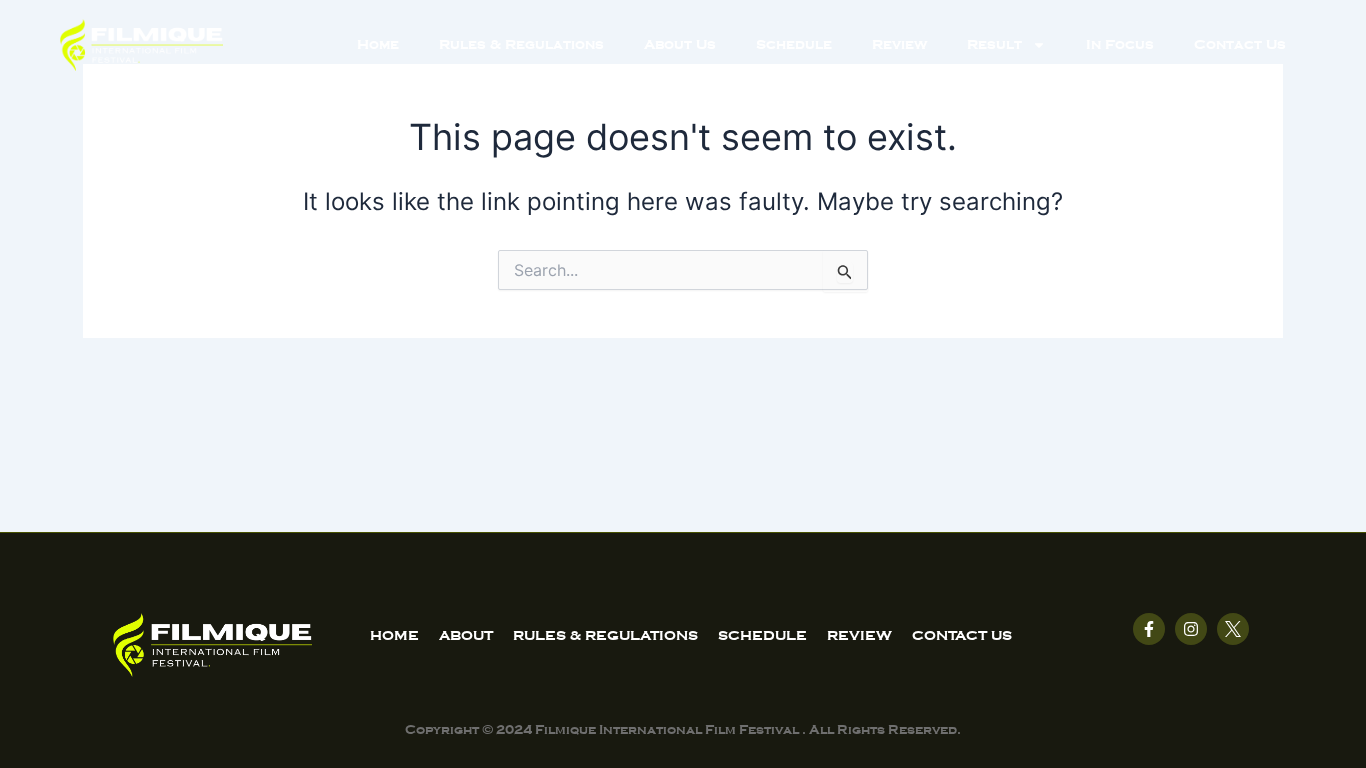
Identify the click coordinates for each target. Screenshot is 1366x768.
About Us (680, 44)
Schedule (794, 44)
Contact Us (1240, 44)
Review (899, 44)
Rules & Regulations (521, 44)
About (466, 635)
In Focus (1120, 44)
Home (378, 44)
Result (994, 44)
